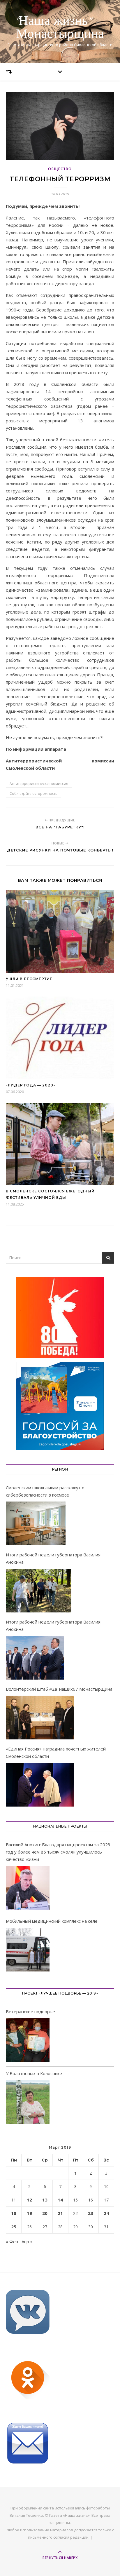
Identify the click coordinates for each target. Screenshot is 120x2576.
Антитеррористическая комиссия (39, 784)
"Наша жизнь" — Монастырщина (60, 28)
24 (106, 2213)
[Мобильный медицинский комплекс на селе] (28, 1951)
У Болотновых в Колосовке (34, 2073)
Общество (60, 169)
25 (14, 2227)
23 (91, 2213)
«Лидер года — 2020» (31, 1085)
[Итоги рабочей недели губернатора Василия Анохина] (39, 1591)
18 (14, 2213)
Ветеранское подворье (30, 2011)
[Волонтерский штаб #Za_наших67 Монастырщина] (40, 1718)
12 (29, 2200)
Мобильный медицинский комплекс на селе (52, 1921)
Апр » (27, 2241)
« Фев (12, 2241)
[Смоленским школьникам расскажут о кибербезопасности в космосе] (36, 1523)
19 (29, 2213)
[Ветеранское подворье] (28, 2041)
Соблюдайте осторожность (33, 794)
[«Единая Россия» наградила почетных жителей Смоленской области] (40, 1785)
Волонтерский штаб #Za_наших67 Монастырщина (59, 1689)
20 (45, 2213)
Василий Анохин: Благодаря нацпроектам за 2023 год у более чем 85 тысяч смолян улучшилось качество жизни (58, 1852)
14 (60, 2200)
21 (60, 2213)
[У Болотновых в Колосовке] (28, 2103)
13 (45, 2200)
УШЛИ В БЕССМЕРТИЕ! (30, 979)
